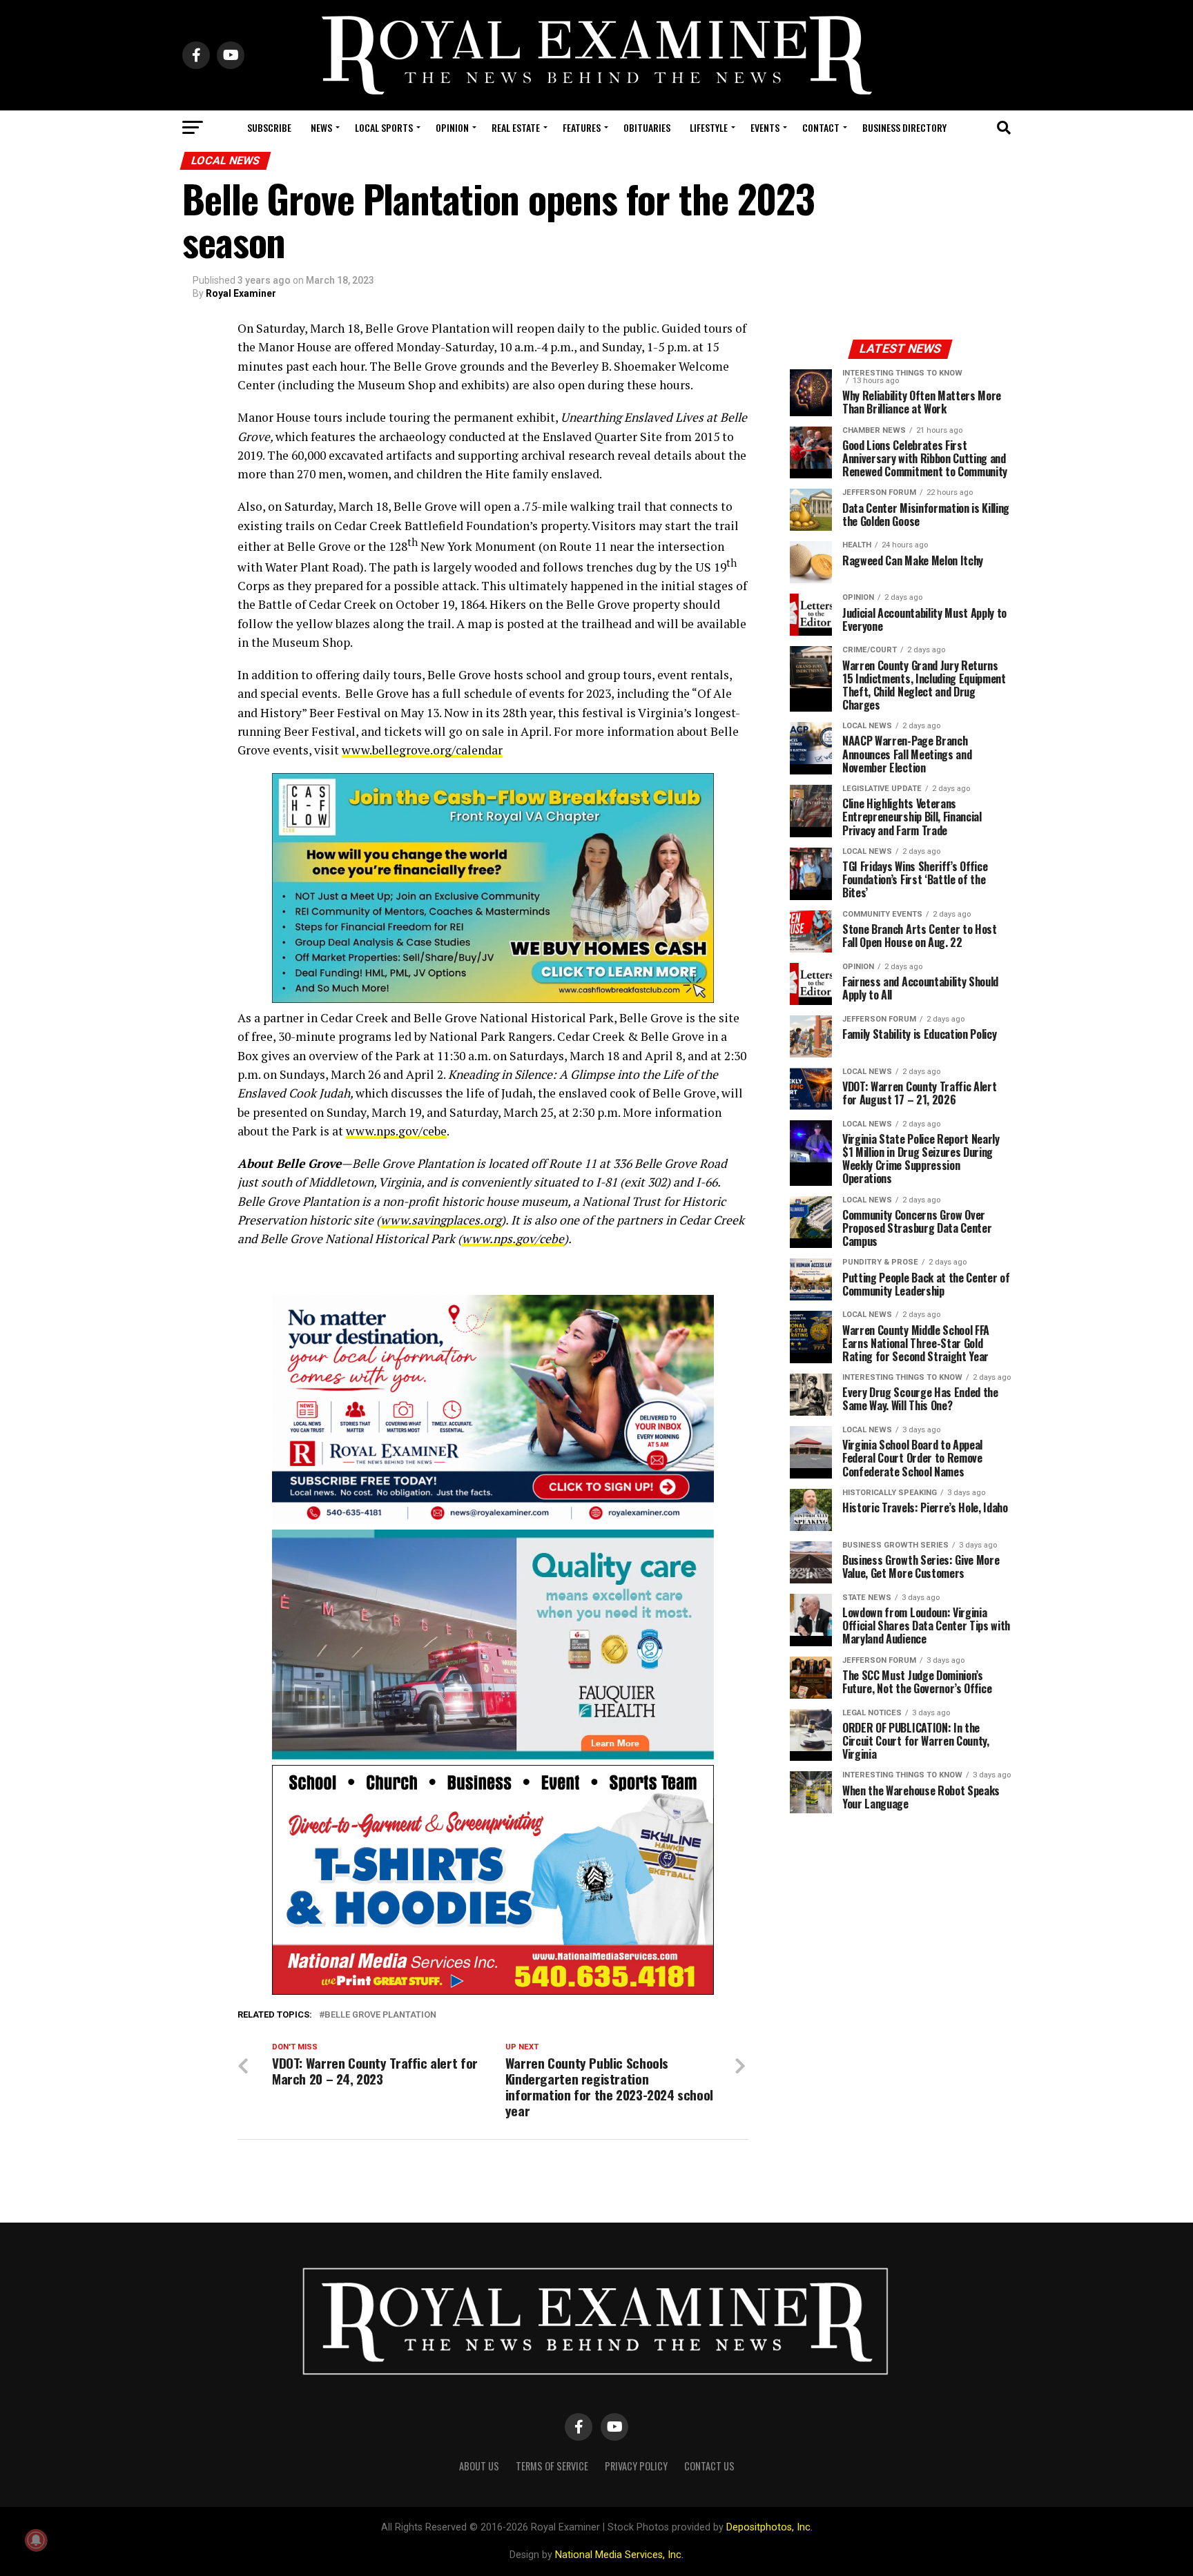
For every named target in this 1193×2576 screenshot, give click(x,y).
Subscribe (269, 127)
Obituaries (647, 127)
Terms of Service (552, 2466)
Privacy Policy (636, 2466)
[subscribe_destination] (493, 1520)
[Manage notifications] (36, 2540)
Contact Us (709, 2466)
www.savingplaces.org (441, 1220)
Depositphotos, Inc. (769, 2527)
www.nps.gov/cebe (396, 1131)
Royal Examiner (241, 293)
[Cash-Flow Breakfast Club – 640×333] (493, 999)
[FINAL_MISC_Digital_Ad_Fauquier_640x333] (493, 1756)
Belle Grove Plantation (380, 2015)
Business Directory (904, 127)
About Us (479, 2466)
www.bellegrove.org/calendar (422, 750)
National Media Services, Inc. (619, 2555)
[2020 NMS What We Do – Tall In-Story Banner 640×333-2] (493, 1991)
